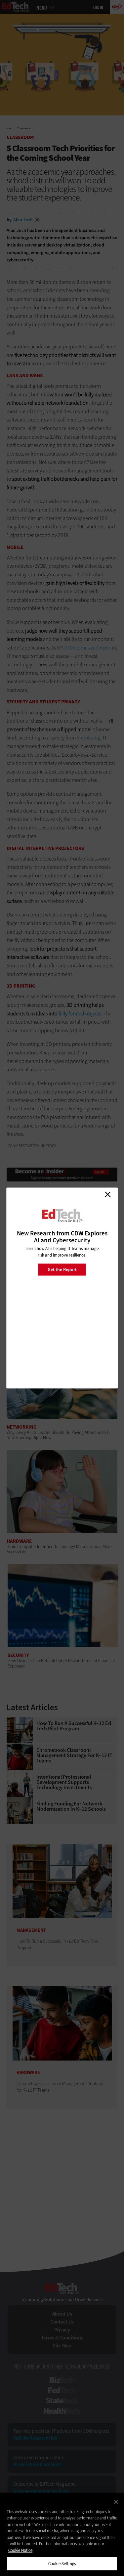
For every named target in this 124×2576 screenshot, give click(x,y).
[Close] (116, 2502)
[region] (62, 2534)
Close (107, 1194)
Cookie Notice (20, 2550)
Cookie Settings (62, 2564)
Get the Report (62, 1269)
